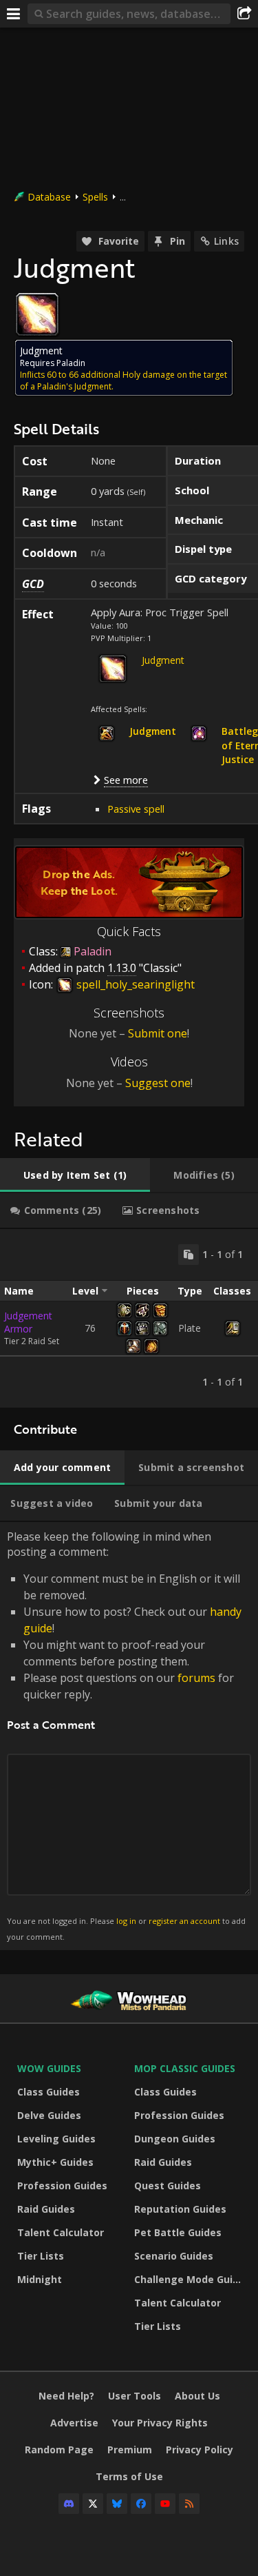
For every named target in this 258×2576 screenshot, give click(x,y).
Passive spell (136, 809)
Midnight (40, 2279)
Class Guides (49, 2092)
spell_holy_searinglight (134, 984)
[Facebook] (141, 2504)
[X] (93, 2504)
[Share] (244, 14)
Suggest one (158, 1083)
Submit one (158, 1033)
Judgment (163, 660)
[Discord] (69, 2504)
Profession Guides (62, 2185)
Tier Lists (41, 2256)
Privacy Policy (200, 2450)
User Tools (135, 2396)
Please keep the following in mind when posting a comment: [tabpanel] (126, 1735)
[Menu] (14, 14)
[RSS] (189, 2504)
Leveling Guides (56, 2139)
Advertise (74, 2423)
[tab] (75, 1175)
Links (226, 241)
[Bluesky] (117, 2504)
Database (49, 197)
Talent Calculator (61, 2232)
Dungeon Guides (175, 2139)
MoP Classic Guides (185, 2068)
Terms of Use (129, 2476)
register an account (184, 1921)
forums (196, 1678)
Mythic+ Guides (55, 2162)
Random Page (59, 2450)
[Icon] (37, 314)
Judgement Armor (28, 1322)
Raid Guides (46, 2209)
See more (126, 780)
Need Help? (66, 2396)
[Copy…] (189, 1255)
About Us (197, 2396)
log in (126, 1921)
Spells (95, 197)
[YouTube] (165, 2504)
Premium (130, 2450)
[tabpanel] (129, 1318)
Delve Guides (49, 2115)
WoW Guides (49, 2068)
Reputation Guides (180, 2209)
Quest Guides (168, 2185)
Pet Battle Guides (178, 2232)
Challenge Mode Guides (189, 2279)
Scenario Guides (174, 2256)
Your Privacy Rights (160, 2423)
